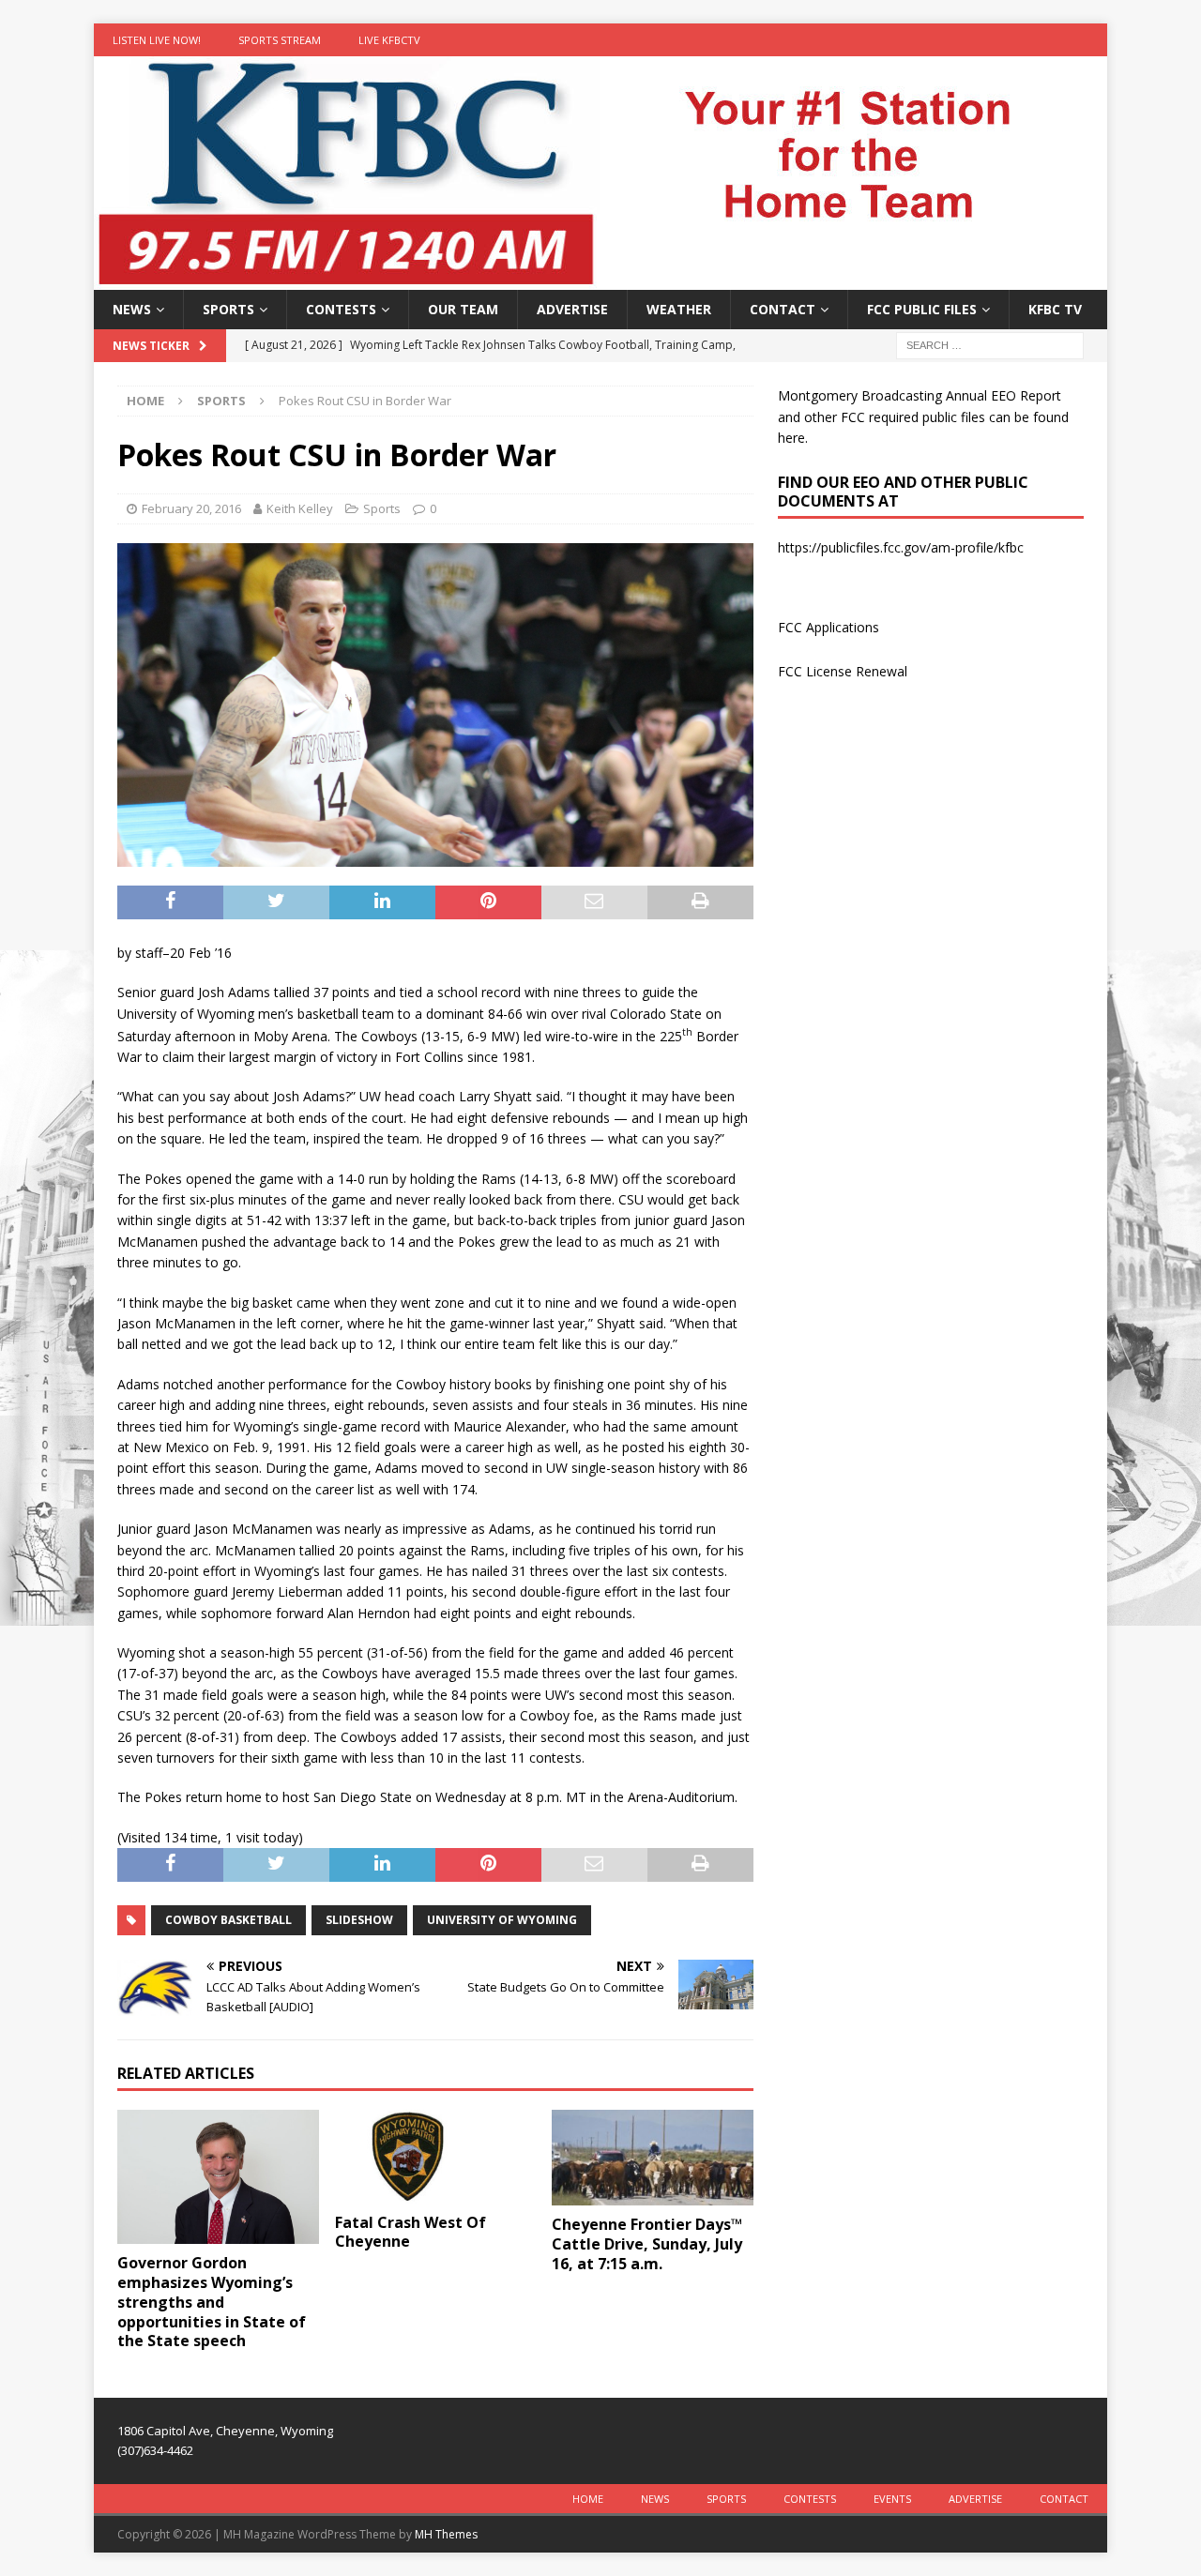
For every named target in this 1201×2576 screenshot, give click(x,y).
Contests (341, 309)
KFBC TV (1055, 309)
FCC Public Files (922, 309)
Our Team (463, 309)
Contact (783, 309)
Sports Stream (280, 40)
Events (892, 2499)
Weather (679, 309)
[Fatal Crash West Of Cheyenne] (436, 2156)
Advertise (572, 309)
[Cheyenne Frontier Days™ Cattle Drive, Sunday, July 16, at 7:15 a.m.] (653, 2158)
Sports (228, 309)
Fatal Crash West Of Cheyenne (410, 2232)
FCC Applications (829, 627)
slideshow (359, 1920)
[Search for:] (990, 345)
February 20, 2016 (191, 508)
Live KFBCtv (389, 40)
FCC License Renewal (843, 671)
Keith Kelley (300, 508)
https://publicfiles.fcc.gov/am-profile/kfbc (901, 547)
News (132, 309)
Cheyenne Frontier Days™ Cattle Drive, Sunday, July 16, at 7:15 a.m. (647, 2244)
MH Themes (446, 2534)
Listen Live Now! (157, 40)
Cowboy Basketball (228, 1920)
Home (588, 2499)
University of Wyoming (502, 1920)
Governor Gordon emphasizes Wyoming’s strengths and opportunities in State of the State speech (212, 2302)
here (791, 438)
